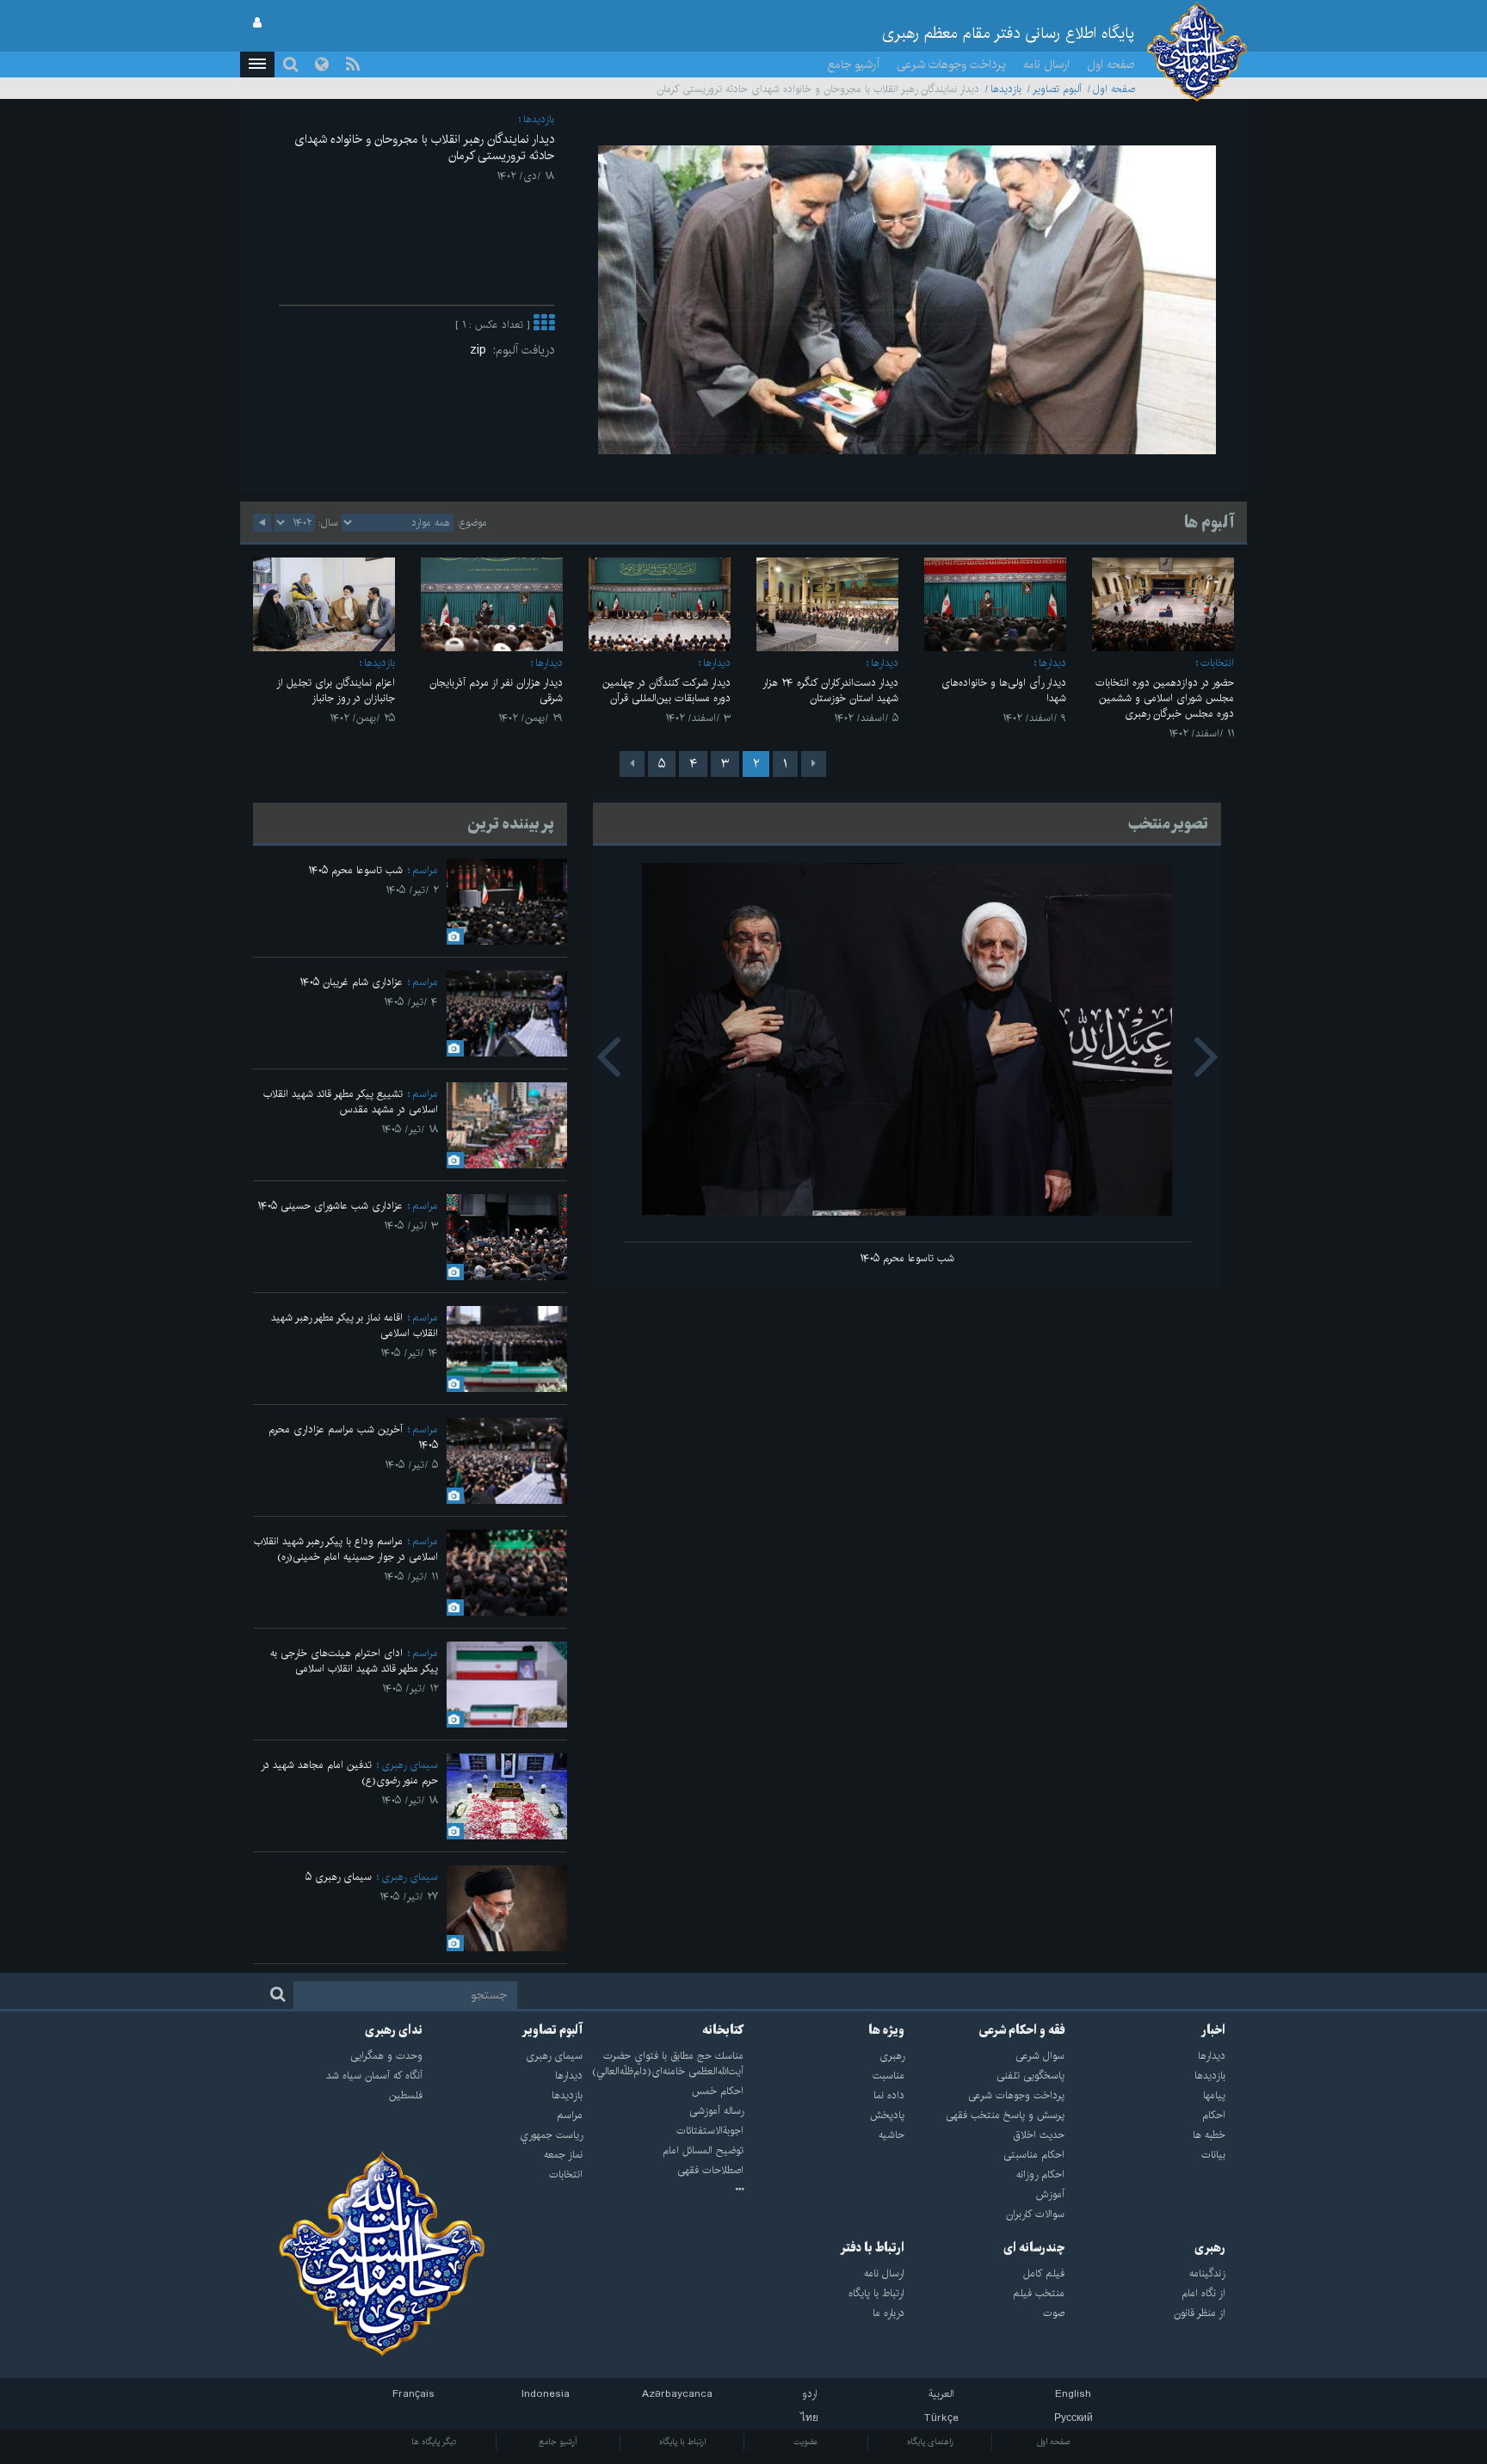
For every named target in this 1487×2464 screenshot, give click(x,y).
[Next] (632, 764)
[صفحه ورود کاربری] (257, 23)
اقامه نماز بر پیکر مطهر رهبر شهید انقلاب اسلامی (355, 1325)
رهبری (1210, 2248)
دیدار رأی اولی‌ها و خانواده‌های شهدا (1004, 690)
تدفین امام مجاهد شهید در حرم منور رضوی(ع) (349, 1773)
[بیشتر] (544, 325)
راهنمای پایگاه (930, 2442)
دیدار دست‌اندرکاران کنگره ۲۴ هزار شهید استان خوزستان (830, 690)
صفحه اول (1111, 65)
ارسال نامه (1046, 65)
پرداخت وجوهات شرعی (951, 65)
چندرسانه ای (1034, 2248)
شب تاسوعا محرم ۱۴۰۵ (907, 1258)
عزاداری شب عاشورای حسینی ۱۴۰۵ (330, 1206)
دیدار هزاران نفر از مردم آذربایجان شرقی (496, 690)
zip (481, 350)
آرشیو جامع (854, 65)
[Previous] (814, 764)
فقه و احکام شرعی (1022, 2030)
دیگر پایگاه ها (434, 2442)
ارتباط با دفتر (872, 2248)
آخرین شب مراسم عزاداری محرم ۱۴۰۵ (353, 1437)
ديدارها (1052, 663)
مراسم (425, 870)
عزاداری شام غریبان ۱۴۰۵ (351, 982)
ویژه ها (886, 2030)
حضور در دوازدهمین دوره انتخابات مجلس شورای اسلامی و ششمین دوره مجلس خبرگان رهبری (1165, 698)
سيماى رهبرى (410, 1765)
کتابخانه (723, 2030)
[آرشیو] (663, 2190)
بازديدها (1006, 89)
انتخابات (1217, 663)
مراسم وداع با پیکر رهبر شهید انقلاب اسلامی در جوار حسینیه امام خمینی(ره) (346, 1549)
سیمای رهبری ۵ (339, 1877)
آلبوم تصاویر (1057, 89)
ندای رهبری (394, 2030)
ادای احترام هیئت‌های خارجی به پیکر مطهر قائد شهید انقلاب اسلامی (354, 1661)
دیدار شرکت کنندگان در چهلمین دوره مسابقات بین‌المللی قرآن (666, 690)
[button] (257, 65)
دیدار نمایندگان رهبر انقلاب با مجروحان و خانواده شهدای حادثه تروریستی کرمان (424, 148)
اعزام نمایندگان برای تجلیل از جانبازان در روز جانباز (336, 690)
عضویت (806, 2442)
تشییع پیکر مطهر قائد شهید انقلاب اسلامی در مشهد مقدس (351, 1102)
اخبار (1213, 2030)
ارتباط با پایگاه (682, 2442)
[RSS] (353, 65)
